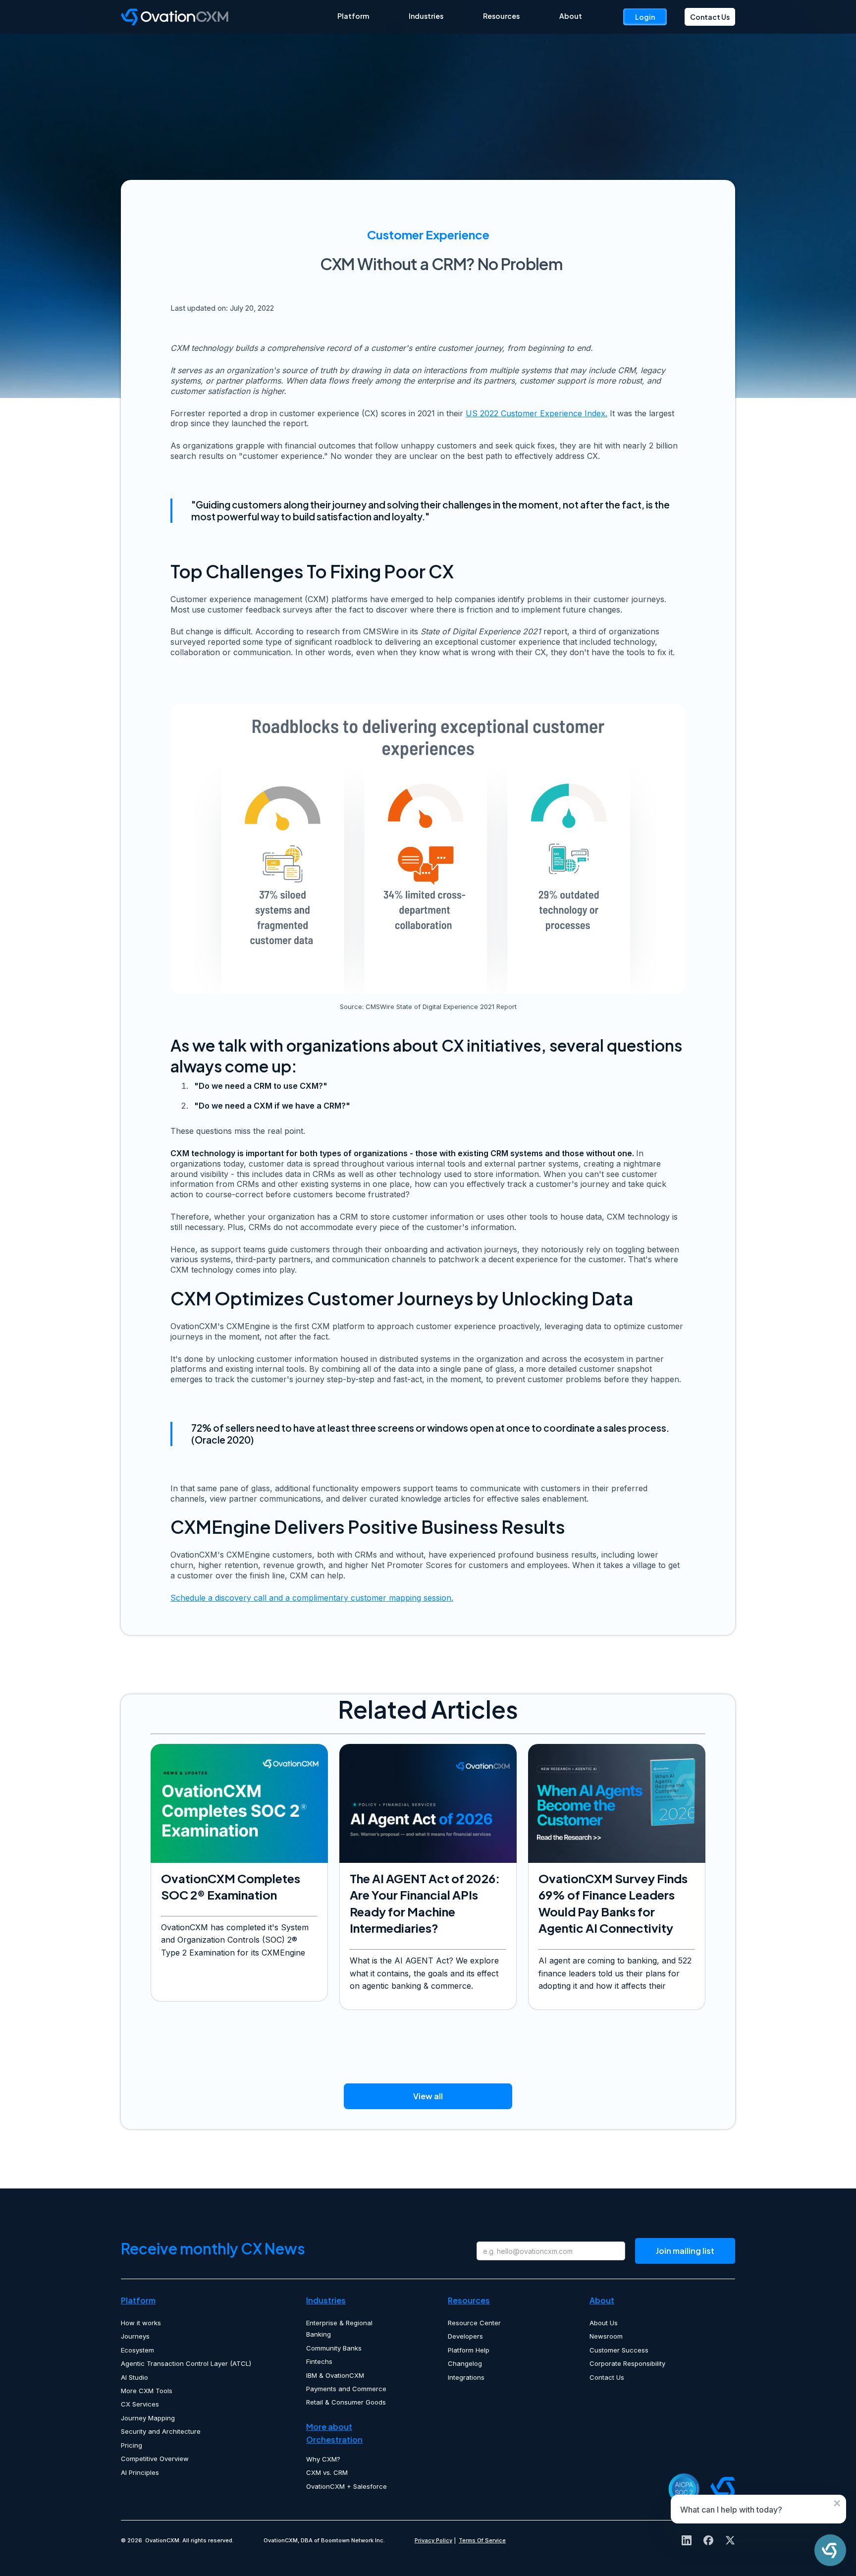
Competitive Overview (155, 2459)
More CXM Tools (147, 2391)
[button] (353, 16)
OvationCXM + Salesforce (347, 2486)
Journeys (135, 2336)
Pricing (132, 2445)
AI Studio (134, 2377)
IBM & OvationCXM (335, 2375)
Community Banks (334, 2348)
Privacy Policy (433, 2540)
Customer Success (619, 2350)
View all (428, 2096)
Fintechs (319, 2361)
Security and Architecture (161, 2431)
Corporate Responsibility (627, 2363)
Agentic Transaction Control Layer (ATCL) (186, 2363)
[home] (229, 17)
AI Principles (140, 2472)
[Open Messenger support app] (830, 2550)
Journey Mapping (148, 2418)
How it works (141, 2323)
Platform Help (469, 2350)
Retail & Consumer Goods (346, 2402)
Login (645, 17)
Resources (501, 16)
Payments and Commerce (346, 2389)
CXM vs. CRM (327, 2472)
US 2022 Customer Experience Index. (536, 413)
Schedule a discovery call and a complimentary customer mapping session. (312, 1598)
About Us (604, 2323)
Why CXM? (323, 2459)
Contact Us (710, 17)
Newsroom (606, 2336)
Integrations (466, 2377)
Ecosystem (137, 2350)
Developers (465, 2336)
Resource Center (474, 2323)
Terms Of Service (482, 2540)
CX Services (140, 2404)
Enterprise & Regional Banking (339, 2328)
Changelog (465, 2363)
